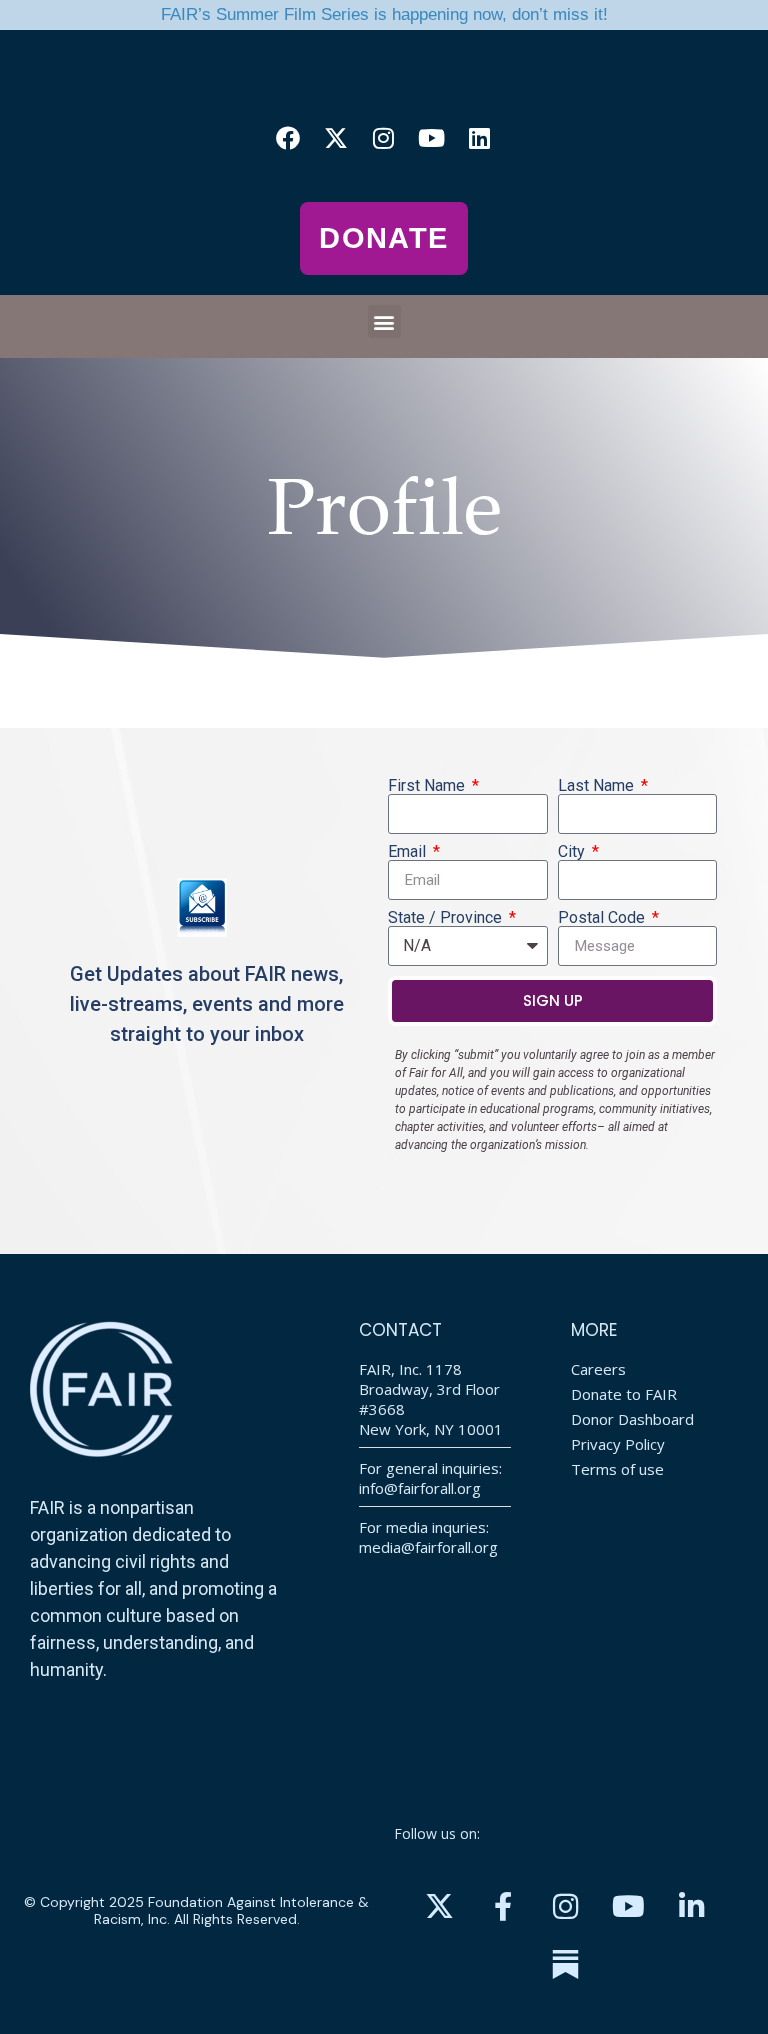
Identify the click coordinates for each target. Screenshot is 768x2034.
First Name (428, 786)
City (573, 852)
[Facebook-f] (503, 1907)
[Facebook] (288, 138)
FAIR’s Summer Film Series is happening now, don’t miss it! (384, 14)
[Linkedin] (480, 138)
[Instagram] (384, 138)
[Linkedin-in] (692, 1907)
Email (409, 852)
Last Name (598, 786)
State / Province (447, 918)
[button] (384, 321)
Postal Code (603, 918)
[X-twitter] (336, 138)
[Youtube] (432, 138)
